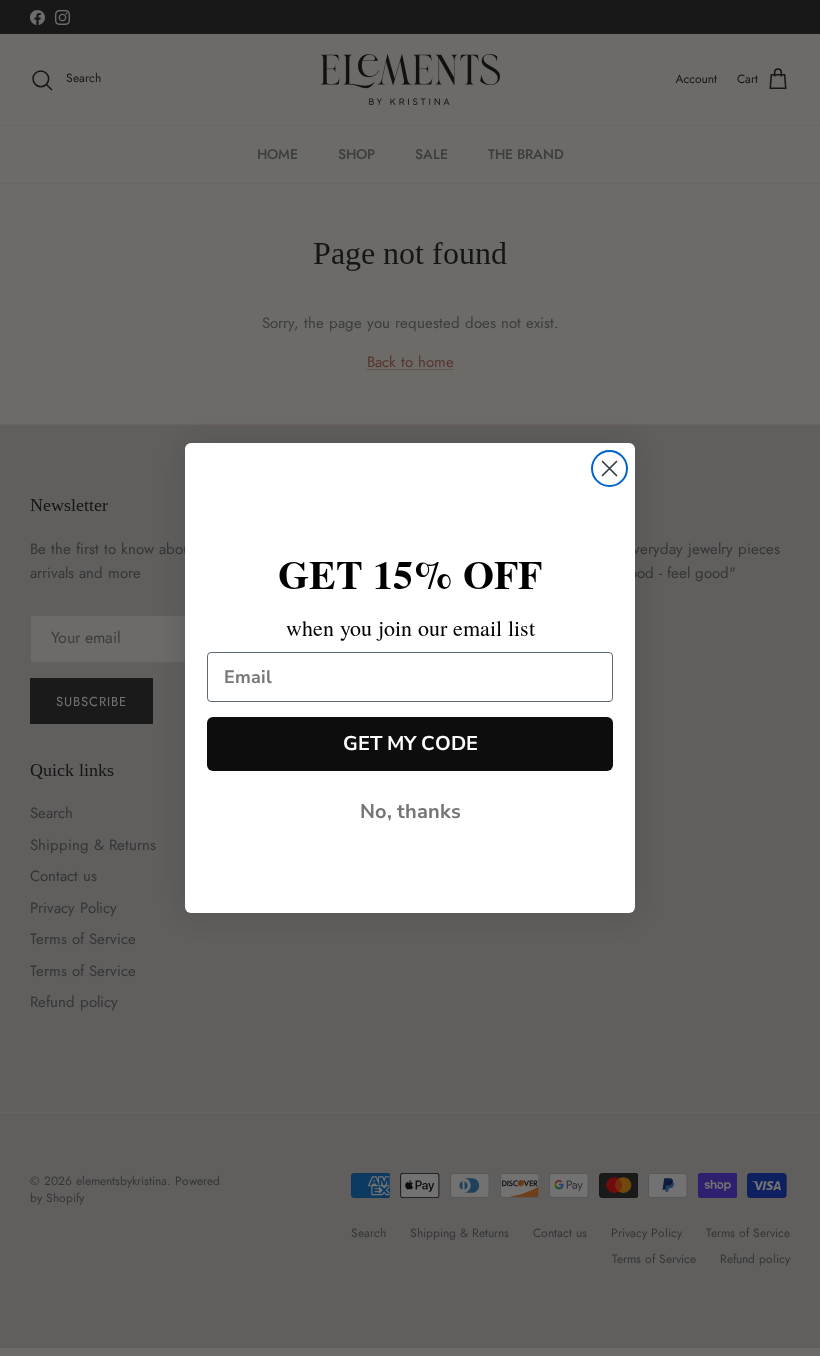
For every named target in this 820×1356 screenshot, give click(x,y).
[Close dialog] (609, 468)
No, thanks (410, 811)
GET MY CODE (410, 743)
